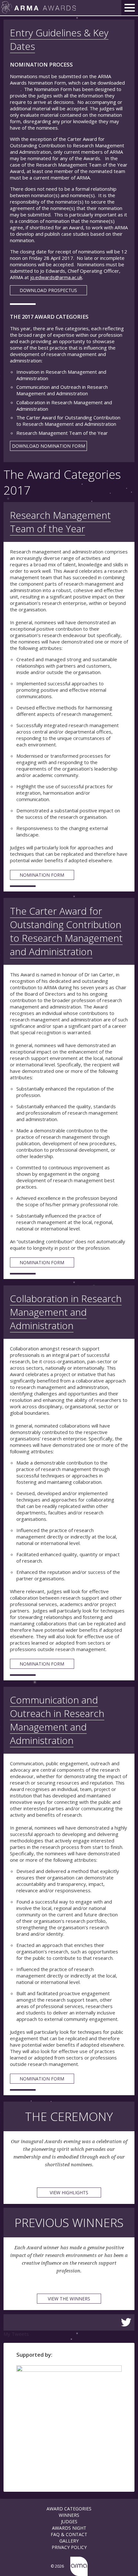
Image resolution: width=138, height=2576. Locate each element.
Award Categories (69, 2509)
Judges (69, 2521)
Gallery (69, 2541)
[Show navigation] (130, 8)
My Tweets (16, 2334)
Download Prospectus (48, 290)
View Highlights (69, 2192)
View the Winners (69, 2299)
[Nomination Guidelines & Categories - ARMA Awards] (39, 8)
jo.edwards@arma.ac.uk (56, 277)
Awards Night (69, 2528)
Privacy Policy (69, 2547)
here (15, 89)
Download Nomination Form (48, 446)
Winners (69, 2515)
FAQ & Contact (69, 2534)
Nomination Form (42, 875)
